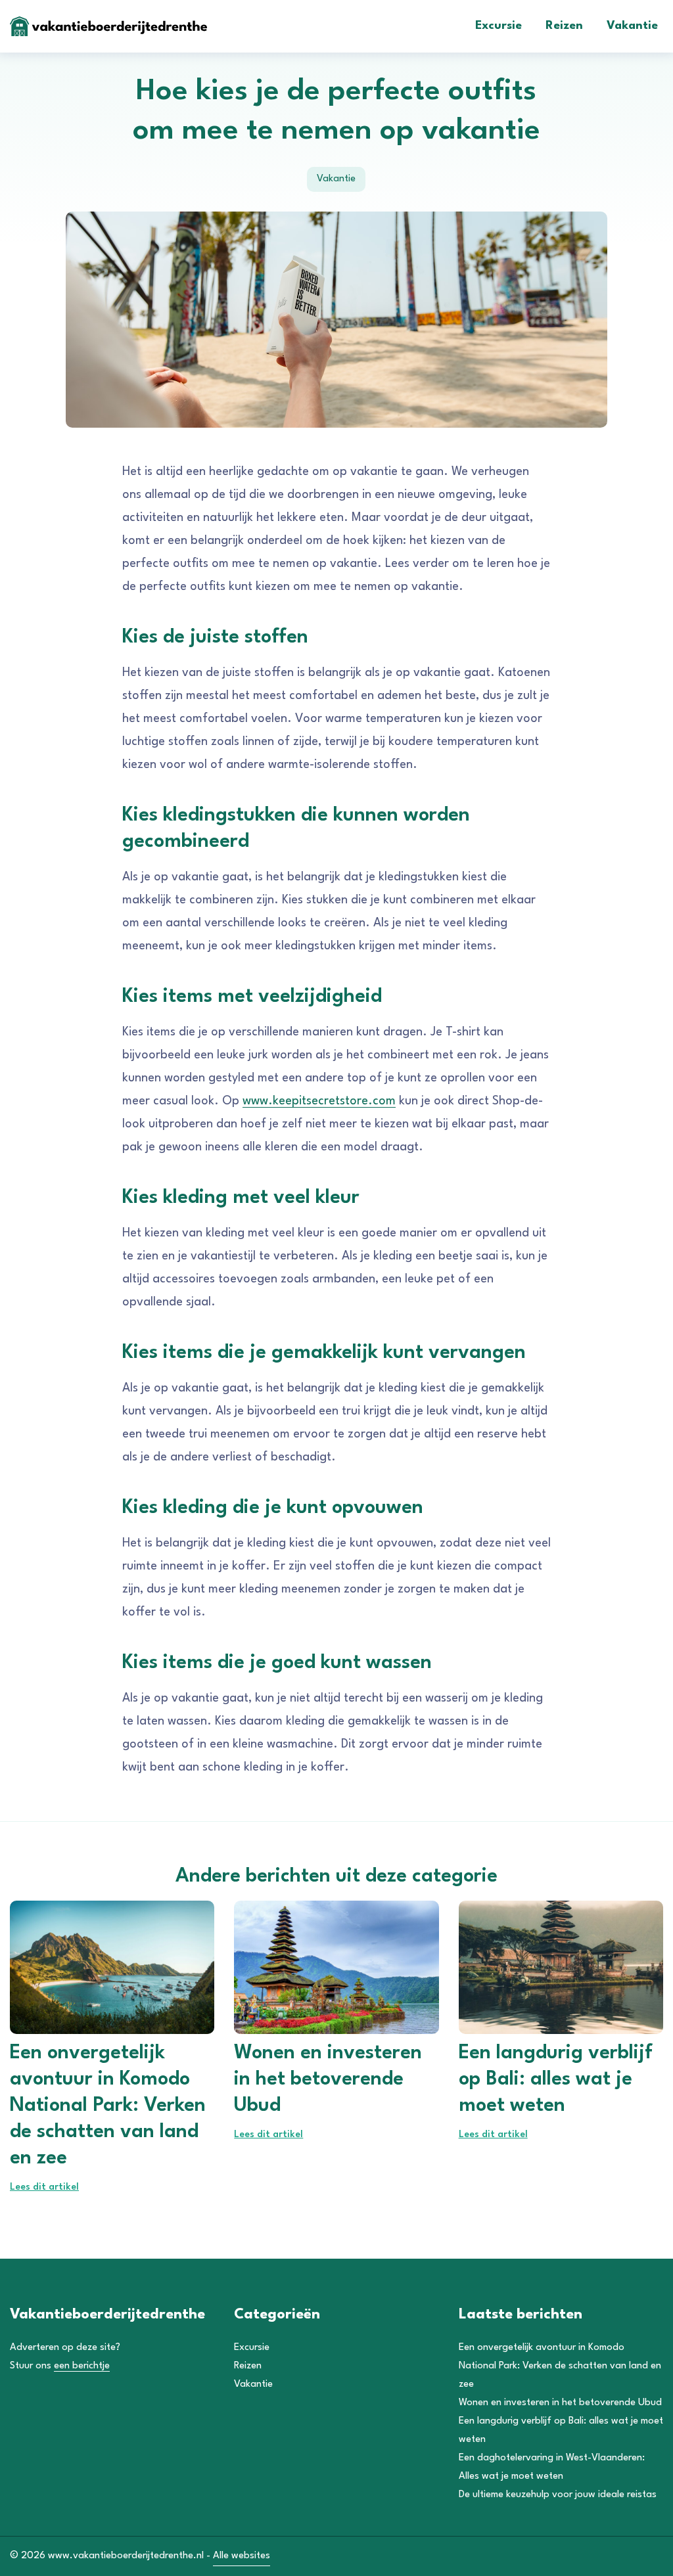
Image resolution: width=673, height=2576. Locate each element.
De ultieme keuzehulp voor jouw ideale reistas (558, 2495)
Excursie (499, 26)
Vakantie (632, 26)
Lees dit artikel (44, 2187)
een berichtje (82, 2366)
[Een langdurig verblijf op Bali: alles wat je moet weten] (561, 1967)
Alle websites (242, 2556)
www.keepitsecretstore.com (319, 1101)
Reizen (564, 26)
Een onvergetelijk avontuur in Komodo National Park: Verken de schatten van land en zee (560, 2366)
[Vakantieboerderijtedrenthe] (108, 26)
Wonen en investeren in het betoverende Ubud (560, 2403)
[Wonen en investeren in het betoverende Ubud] (336, 1967)
